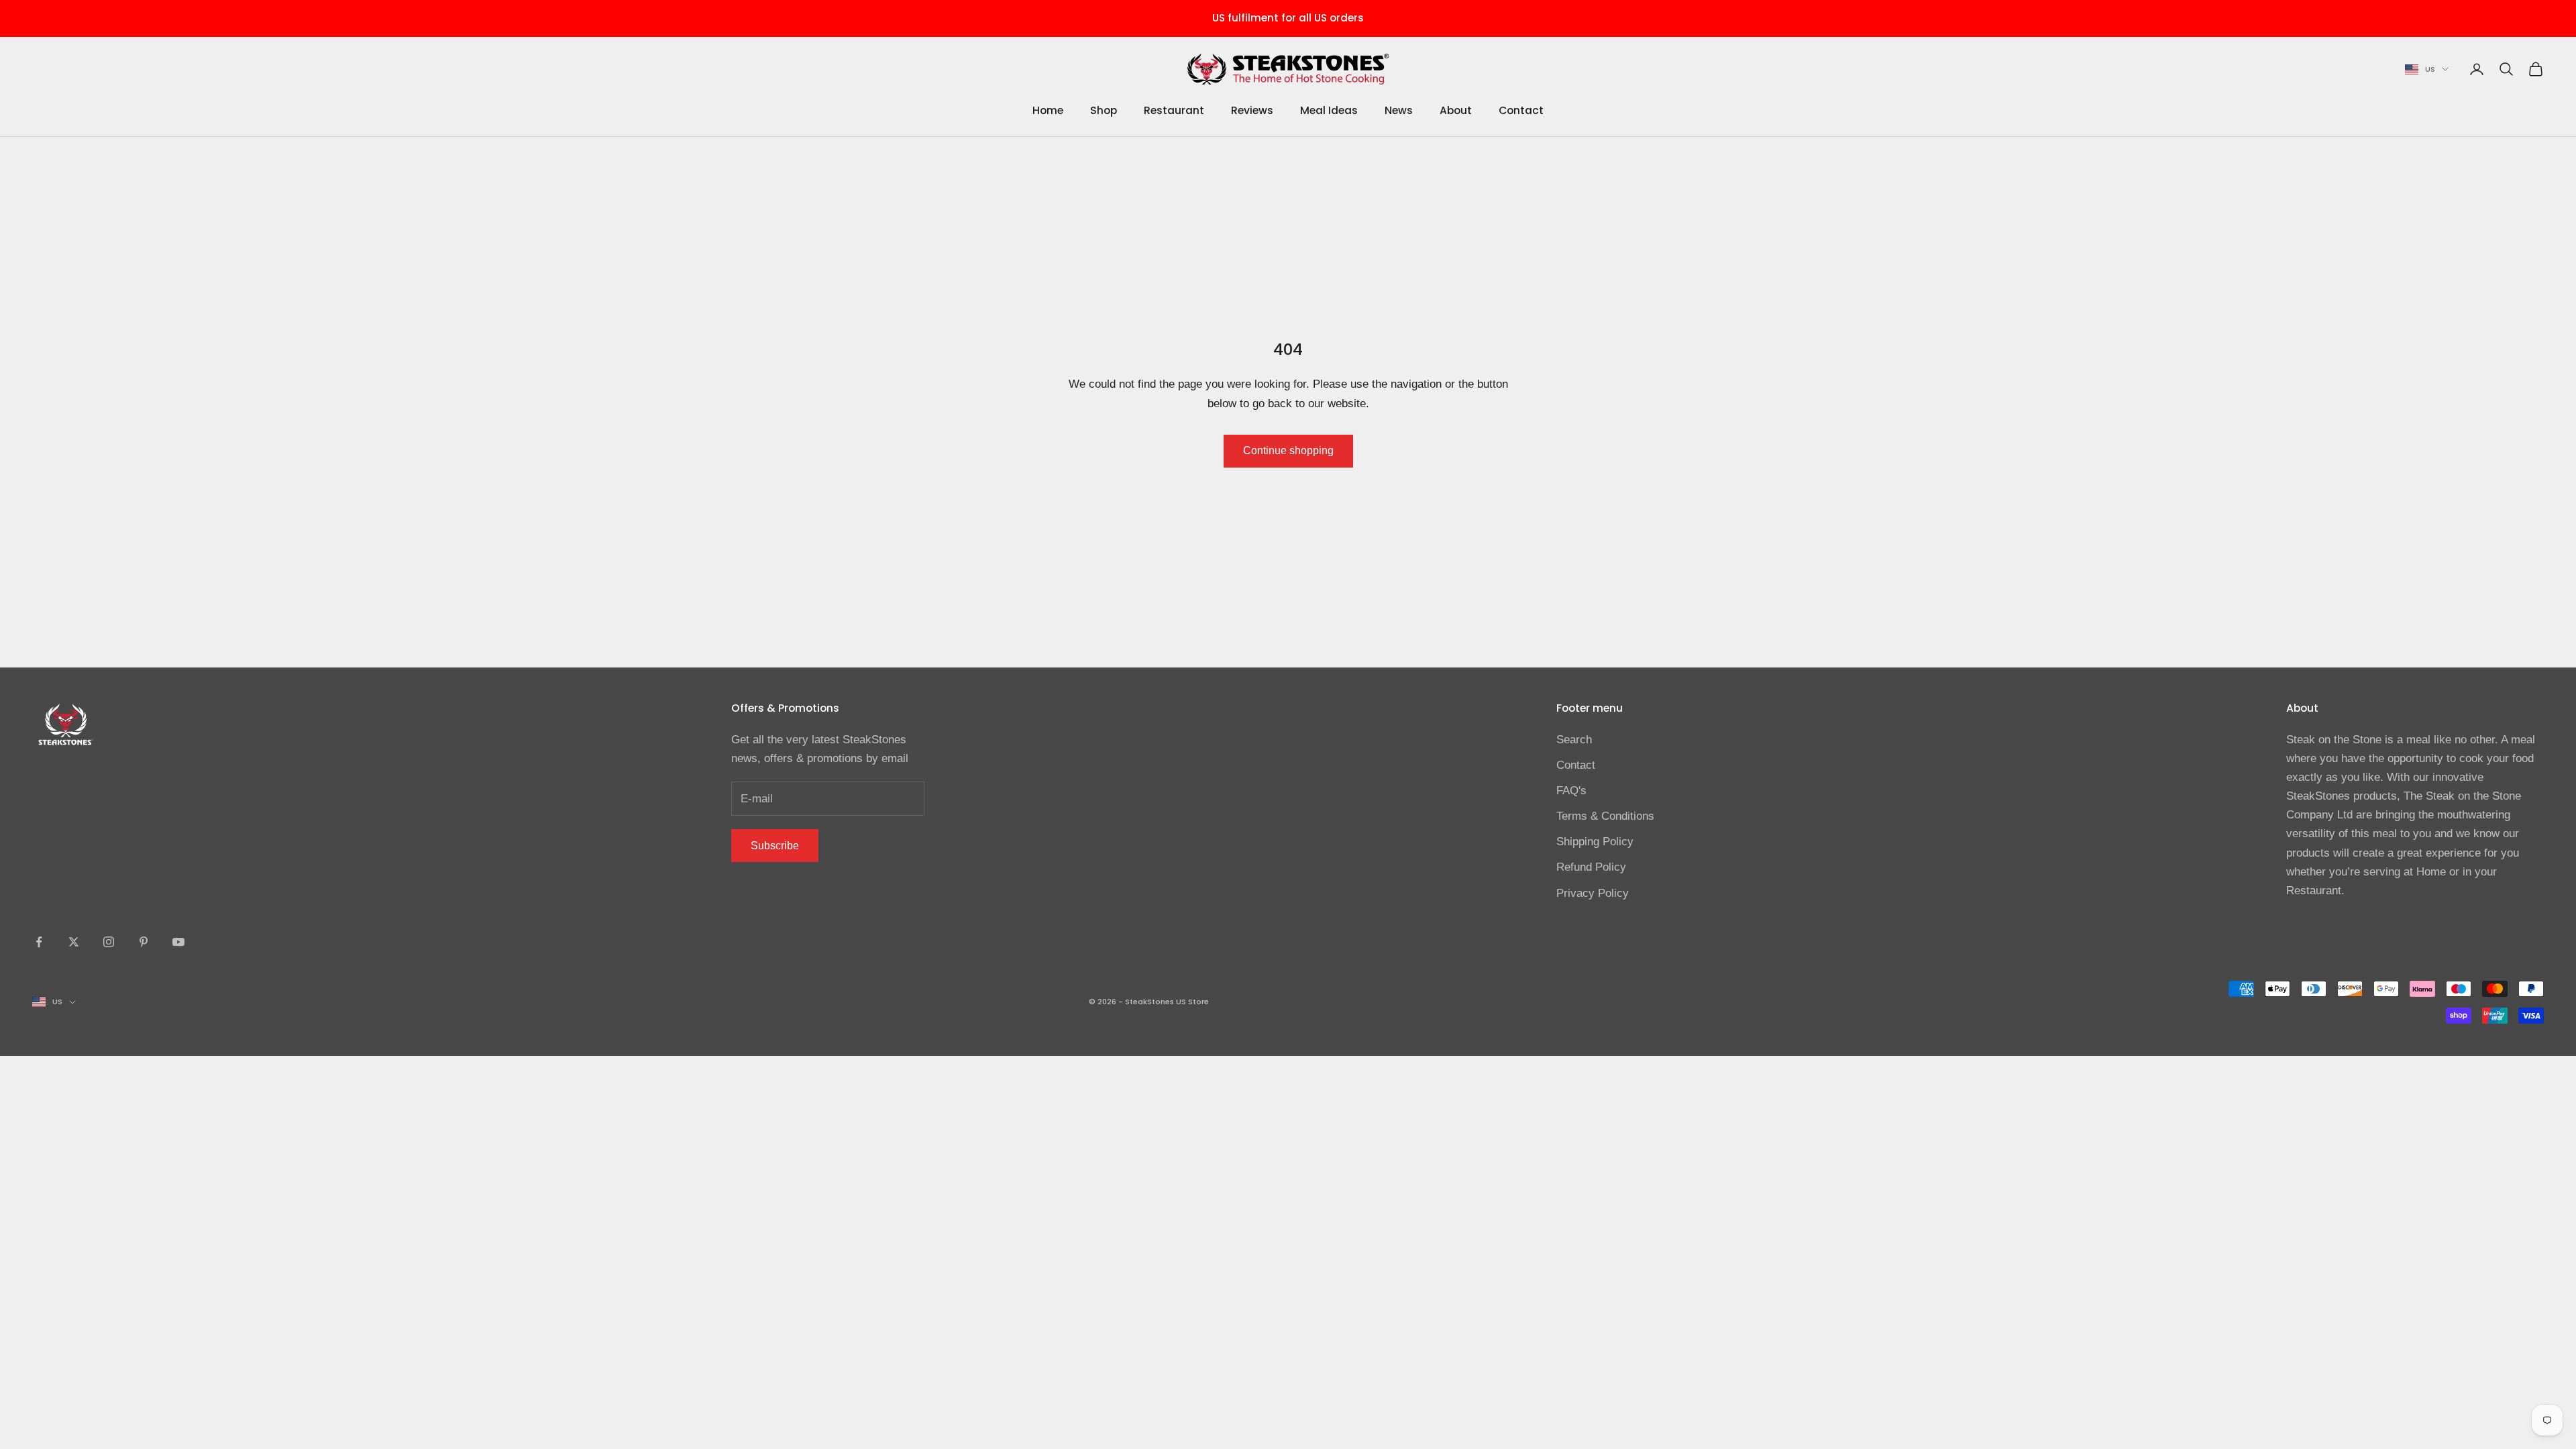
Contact (1521, 110)
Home (1048, 110)
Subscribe (775, 846)
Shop (1104, 110)
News (1399, 110)
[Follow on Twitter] (74, 942)
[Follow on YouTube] (178, 942)
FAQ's (1571, 791)
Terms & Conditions (1605, 816)
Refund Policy (1591, 867)
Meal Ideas (1329, 110)
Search (1574, 740)
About (1456, 110)
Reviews (1252, 110)
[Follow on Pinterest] (144, 942)
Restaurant (1174, 110)
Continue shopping (1288, 450)
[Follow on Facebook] (39, 942)
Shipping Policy (1595, 842)
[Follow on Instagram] (109, 942)
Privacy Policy (1593, 893)
